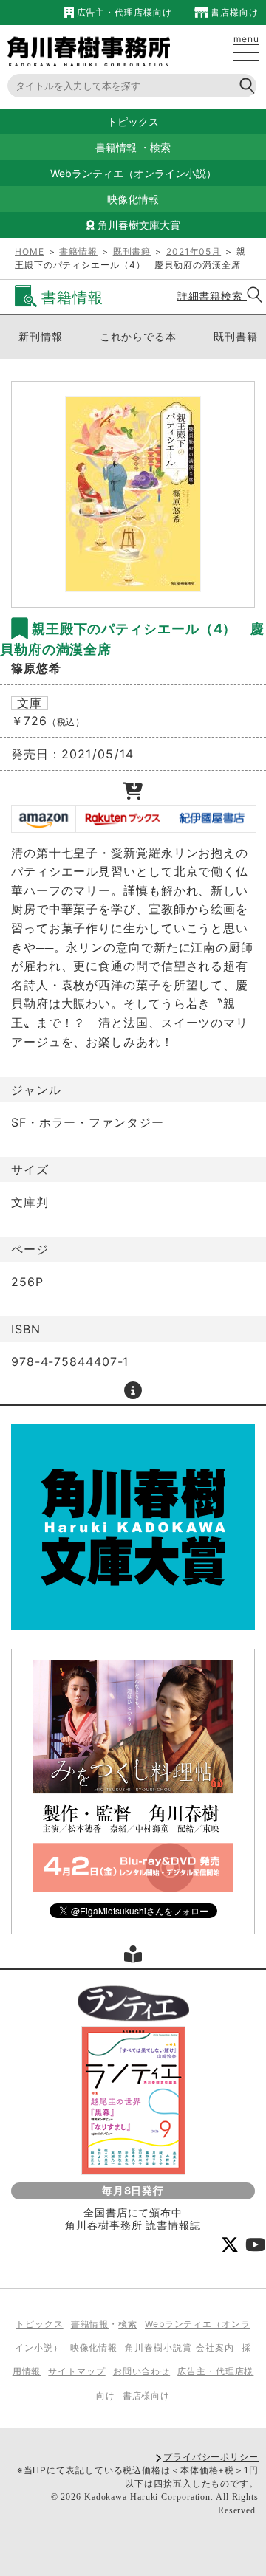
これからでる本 (138, 336)
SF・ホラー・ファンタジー (88, 1122)
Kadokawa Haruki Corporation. (149, 2497)
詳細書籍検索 (212, 296)
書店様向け (233, 12)
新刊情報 (41, 336)
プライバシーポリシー (211, 2457)
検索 (160, 147)
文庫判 (30, 1202)
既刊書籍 (132, 251)
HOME (30, 251)
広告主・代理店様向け (123, 12)
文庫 (30, 703)
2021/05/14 (98, 754)
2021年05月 (194, 251)
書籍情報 (116, 147)
